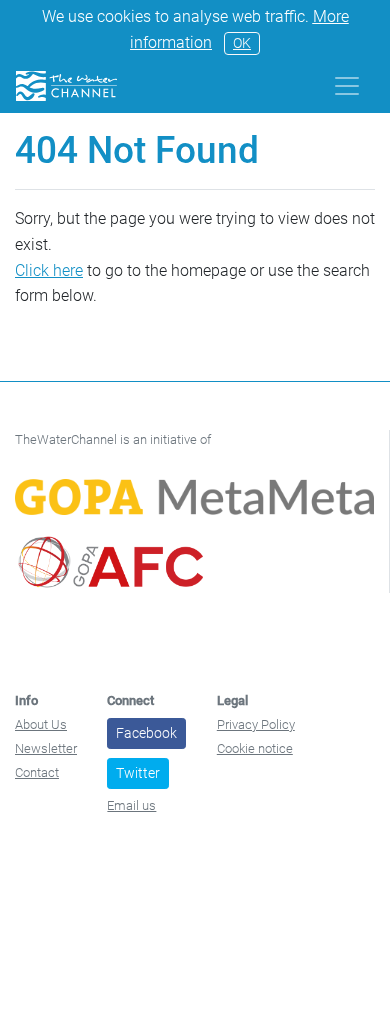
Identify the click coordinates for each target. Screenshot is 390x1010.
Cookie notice (255, 748)
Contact (37, 772)
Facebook (146, 733)
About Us (41, 724)
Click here (49, 270)
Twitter (138, 773)
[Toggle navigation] (347, 86)
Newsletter (46, 748)
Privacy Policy (256, 724)
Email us (131, 805)
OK (242, 43)
